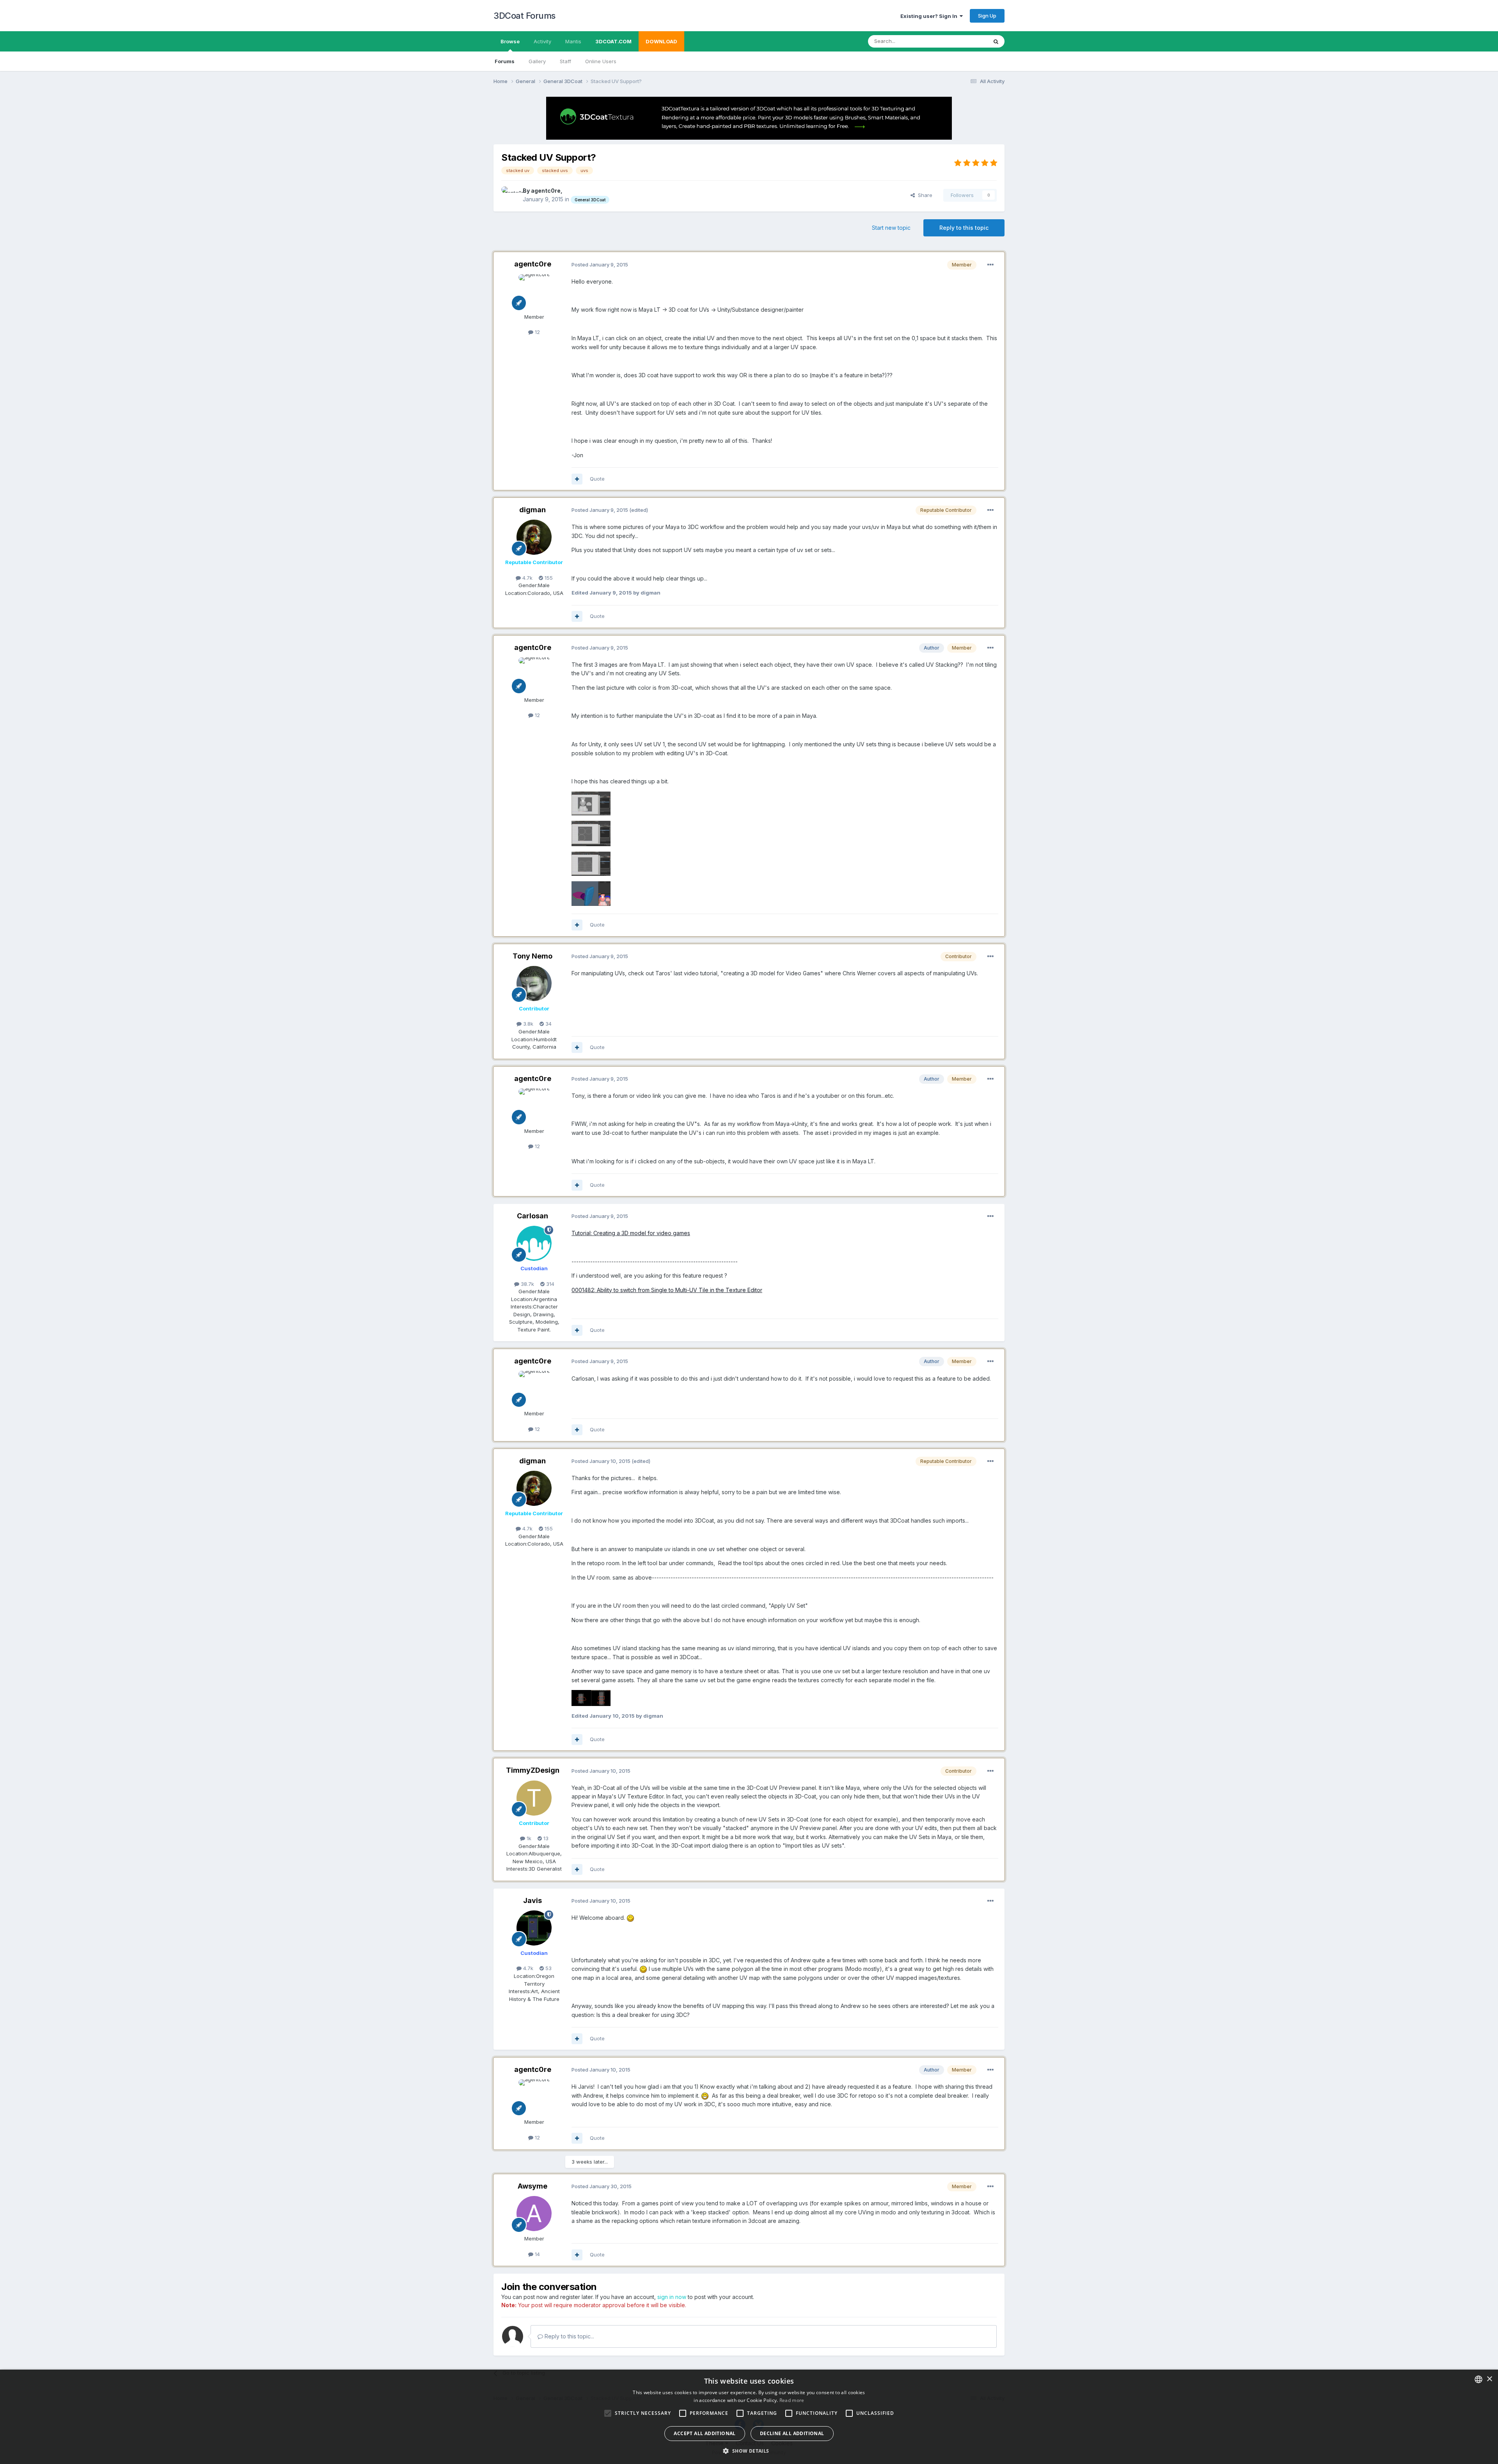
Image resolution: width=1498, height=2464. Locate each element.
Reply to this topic (964, 228)
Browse (510, 41)
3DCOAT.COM (613, 41)
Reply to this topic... (569, 2336)
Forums (505, 61)
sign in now (672, 2297)
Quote (597, 479)
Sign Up (987, 16)
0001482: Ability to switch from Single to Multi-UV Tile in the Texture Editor (667, 1290)
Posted (600, 265)
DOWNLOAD (661, 41)
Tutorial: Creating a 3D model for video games (631, 1233)
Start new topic (891, 228)
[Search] (996, 41)
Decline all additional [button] (792, 2433)
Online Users (601, 61)
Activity (542, 41)
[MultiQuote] (577, 479)
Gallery (537, 61)
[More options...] (990, 265)
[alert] (749, 2417)
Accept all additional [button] (705, 2433)
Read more (792, 2400)
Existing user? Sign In (930, 16)
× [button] (1489, 2379)
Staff (565, 61)
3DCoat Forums (524, 16)
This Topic (965, 41)
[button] (749, 2451)
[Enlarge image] (630, 1918)
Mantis (573, 41)
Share (924, 195)
